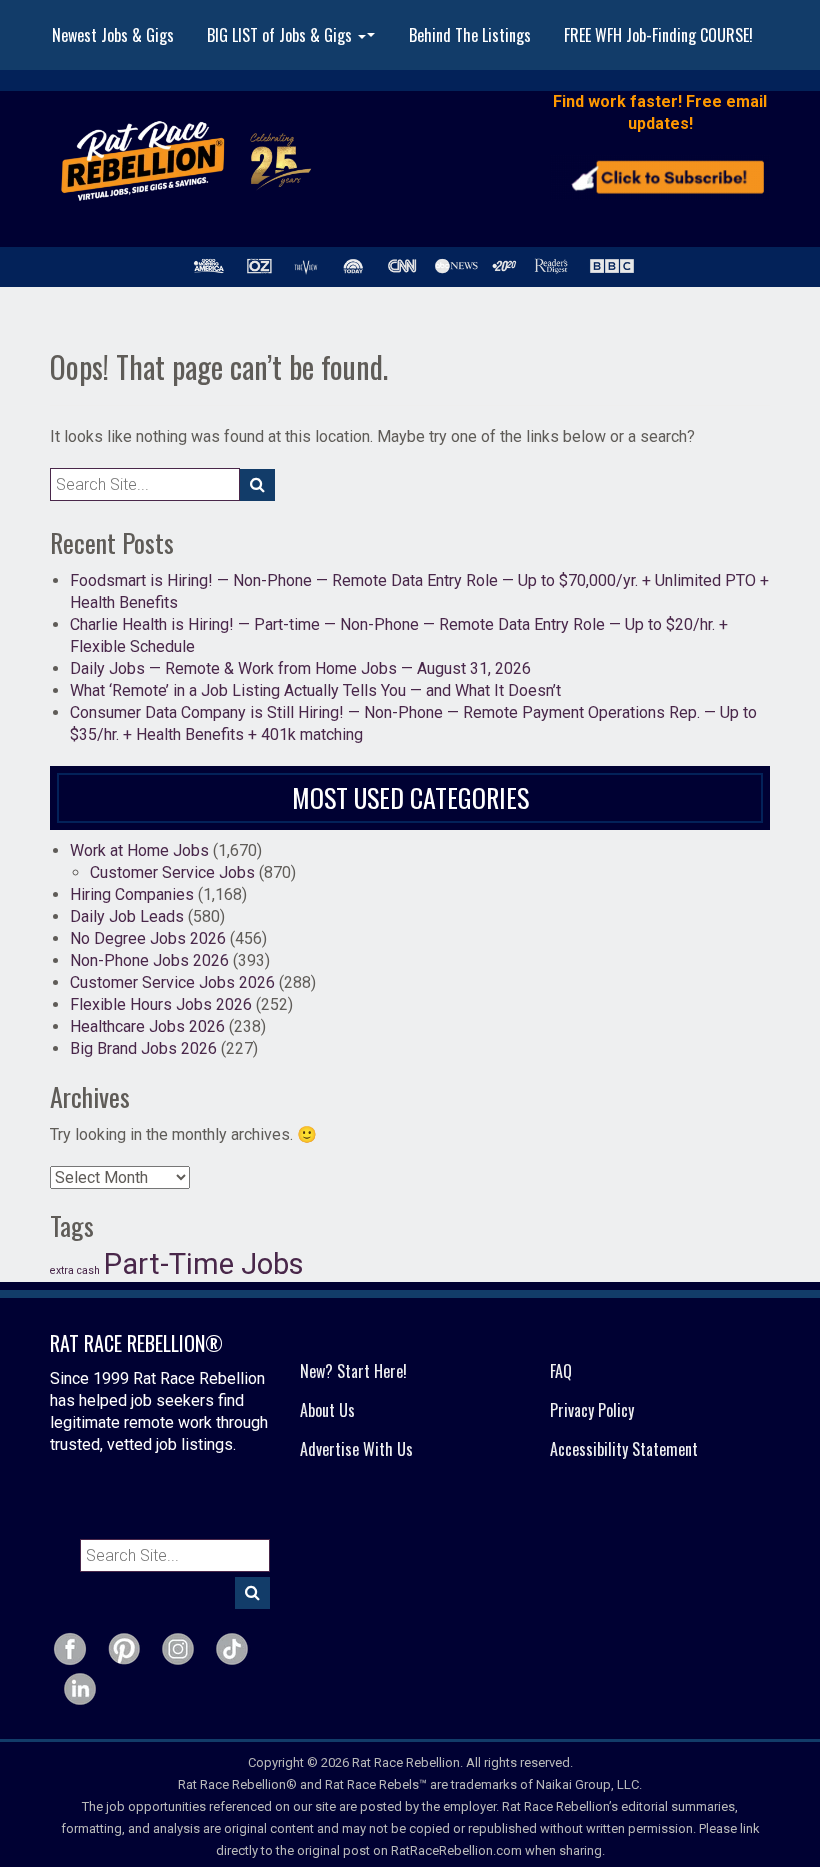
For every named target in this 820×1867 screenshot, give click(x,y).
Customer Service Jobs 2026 (172, 982)
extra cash (75, 1270)
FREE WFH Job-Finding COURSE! (658, 35)
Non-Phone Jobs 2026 (149, 960)
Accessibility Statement (624, 1449)
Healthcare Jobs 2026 (147, 1026)
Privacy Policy (592, 1410)
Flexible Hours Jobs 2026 (161, 1004)
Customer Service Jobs (172, 872)
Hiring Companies (132, 894)
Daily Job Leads (127, 916)
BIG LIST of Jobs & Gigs (293, 41)
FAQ (561, 1371)
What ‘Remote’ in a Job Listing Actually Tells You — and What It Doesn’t (315, 690)
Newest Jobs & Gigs (113, 35)
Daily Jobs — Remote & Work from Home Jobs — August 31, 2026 (300, 668)
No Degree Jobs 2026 (148, 938)
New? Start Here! (353, 1371)
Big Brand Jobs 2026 (143, 1048)
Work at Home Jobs (139, 850)
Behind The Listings (470, 35)
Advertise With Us (356, 1449)
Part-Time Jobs (204, 1264)
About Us (327, 1410)
